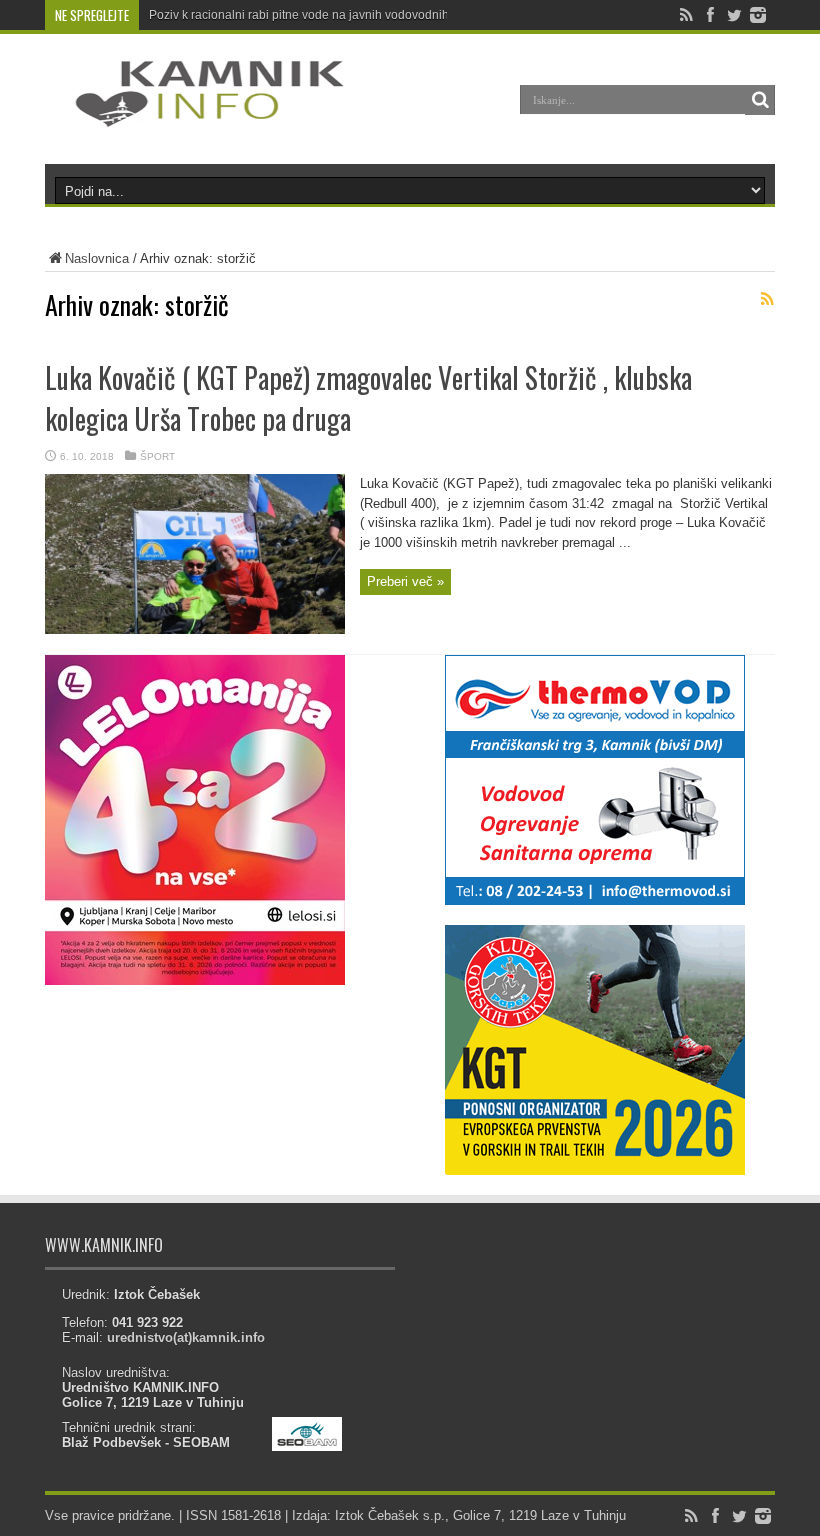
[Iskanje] (760, 100)
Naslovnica (97, 258)
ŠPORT (157, 456)
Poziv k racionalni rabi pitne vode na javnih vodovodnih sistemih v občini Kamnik (367, 15)
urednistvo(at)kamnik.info (186, 1337)
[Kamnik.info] (195, 114)
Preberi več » (405, 581)
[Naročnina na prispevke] (767, 299)
